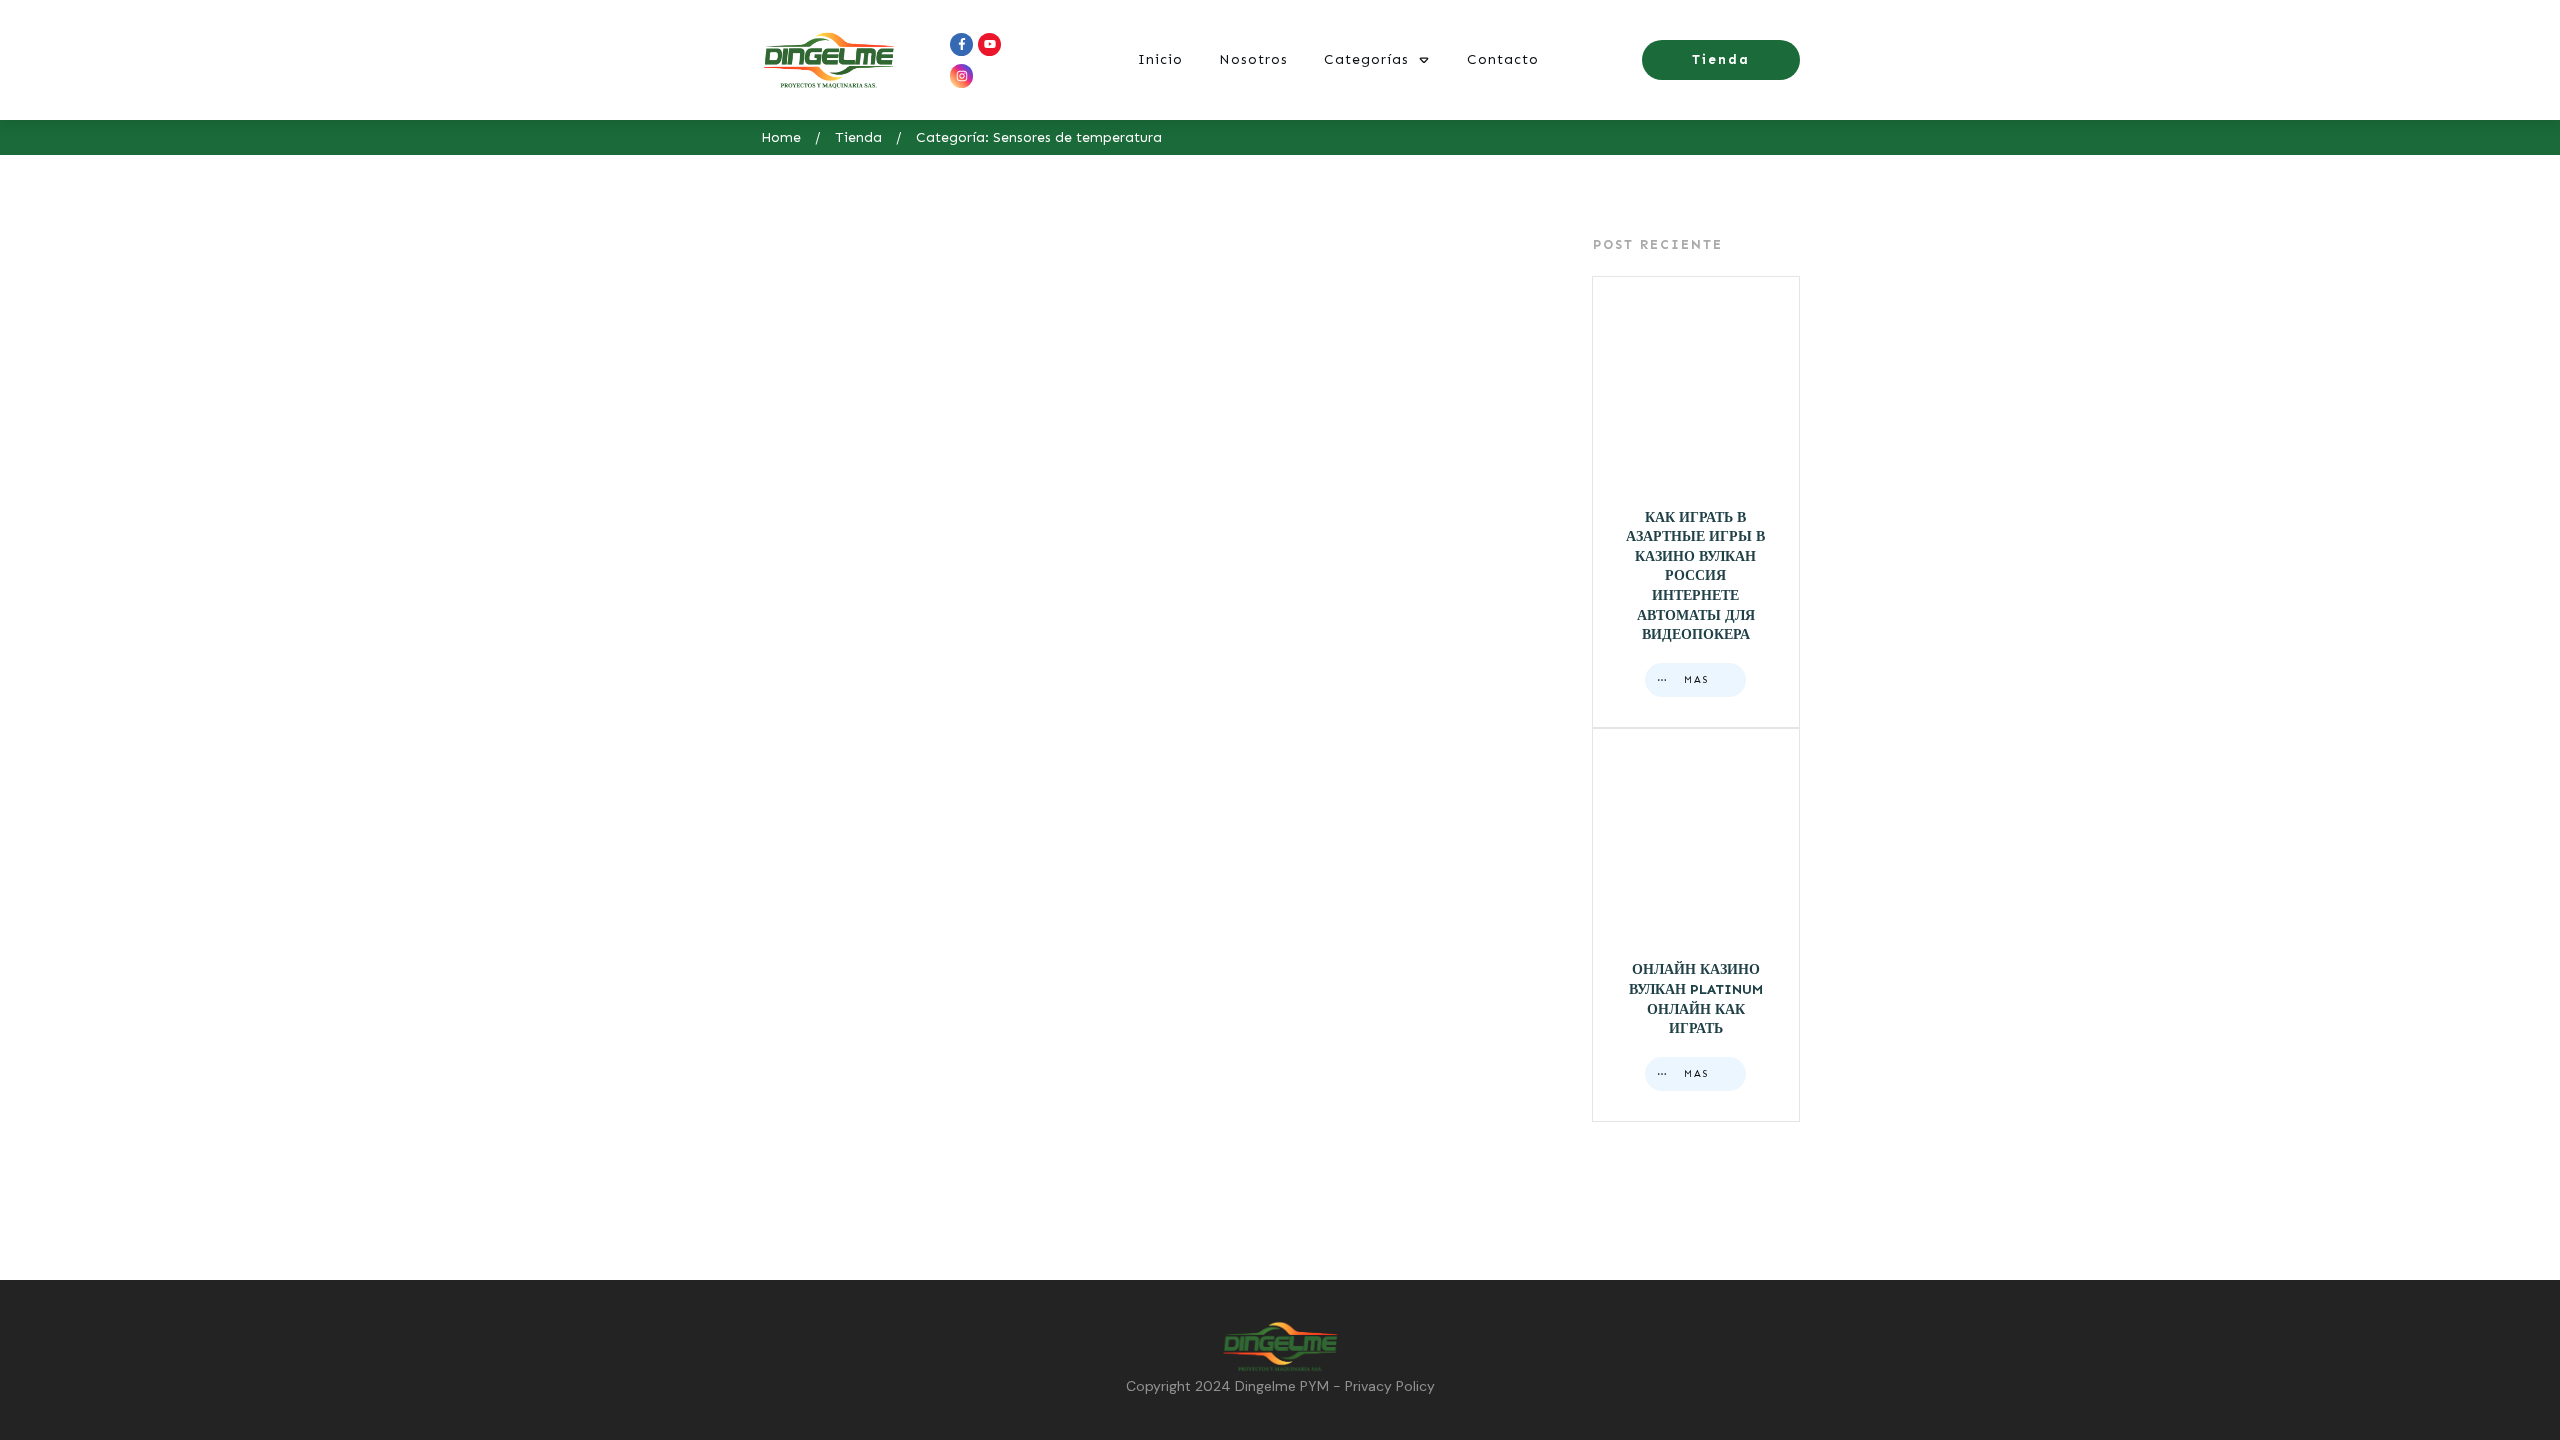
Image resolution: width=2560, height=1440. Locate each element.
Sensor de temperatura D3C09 (836, 521)
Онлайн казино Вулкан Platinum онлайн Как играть (1696, 925)
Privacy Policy (1390, 1386)
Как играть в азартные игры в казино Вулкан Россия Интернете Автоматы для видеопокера (1696, 502)
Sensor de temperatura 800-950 (1240, 521)
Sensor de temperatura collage (1038, 521)
